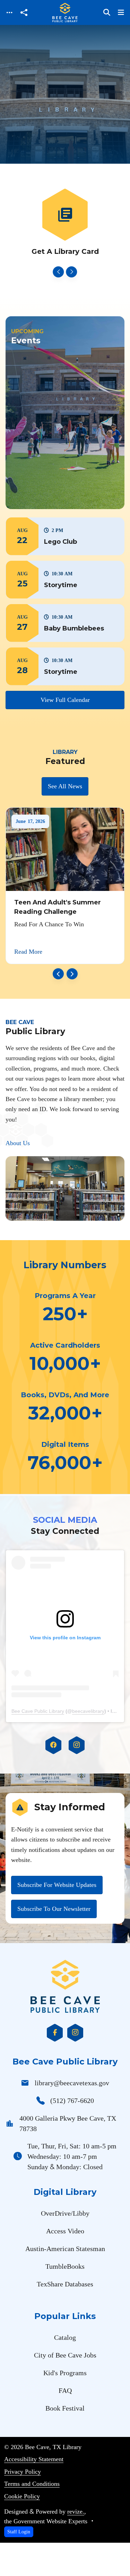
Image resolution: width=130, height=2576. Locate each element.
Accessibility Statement (34, 2459)
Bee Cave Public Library (38, 1711)
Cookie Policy (22, 2496)
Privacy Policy (23, 2472)
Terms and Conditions (32, 2484)
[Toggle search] (107, 12)
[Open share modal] (24, 13)
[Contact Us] (65, 223)
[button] (65, 536)
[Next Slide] (72, 272)
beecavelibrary (88, 1711)
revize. (76, 2511)
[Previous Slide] (59, 272)
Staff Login (19, 2532)
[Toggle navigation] (9, 13)
